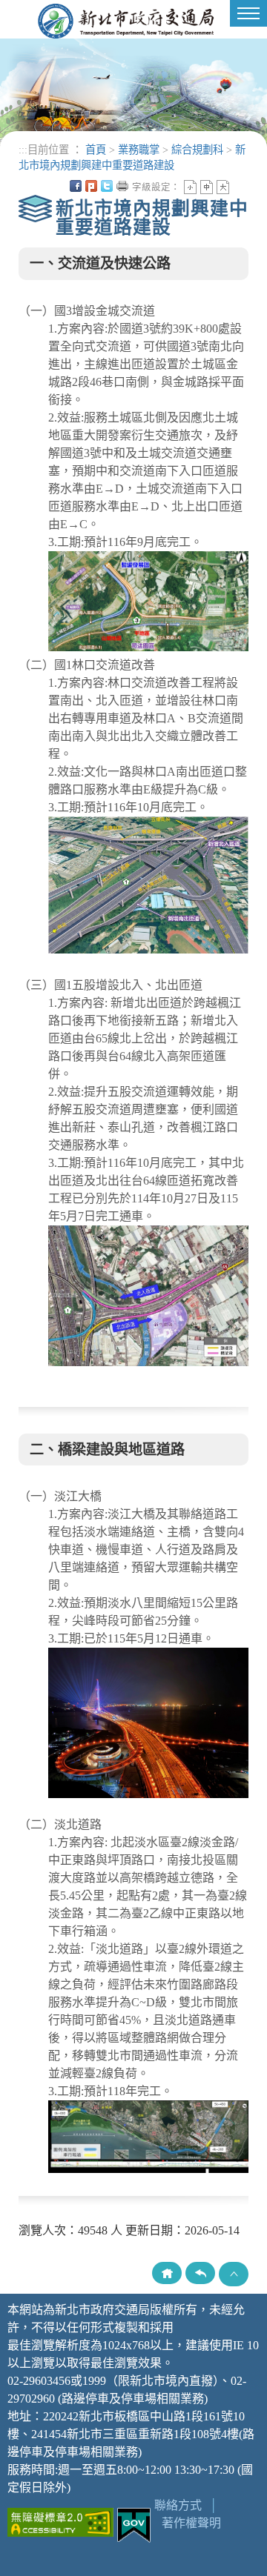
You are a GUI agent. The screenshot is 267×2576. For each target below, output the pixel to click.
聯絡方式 (178, 2505)
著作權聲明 (191, 2523)
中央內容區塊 (239, 186)
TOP (234, 2274)
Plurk (91, 186)
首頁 (96, 150)
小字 (190, 187)
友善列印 (122, 186)
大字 (223, 187)
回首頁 (167, 2273)
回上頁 (200, 2273)
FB (76, 186)
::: (23, 150)
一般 (207, 187)
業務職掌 (139, 150)
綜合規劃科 (197, 150)
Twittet (107, 186)
